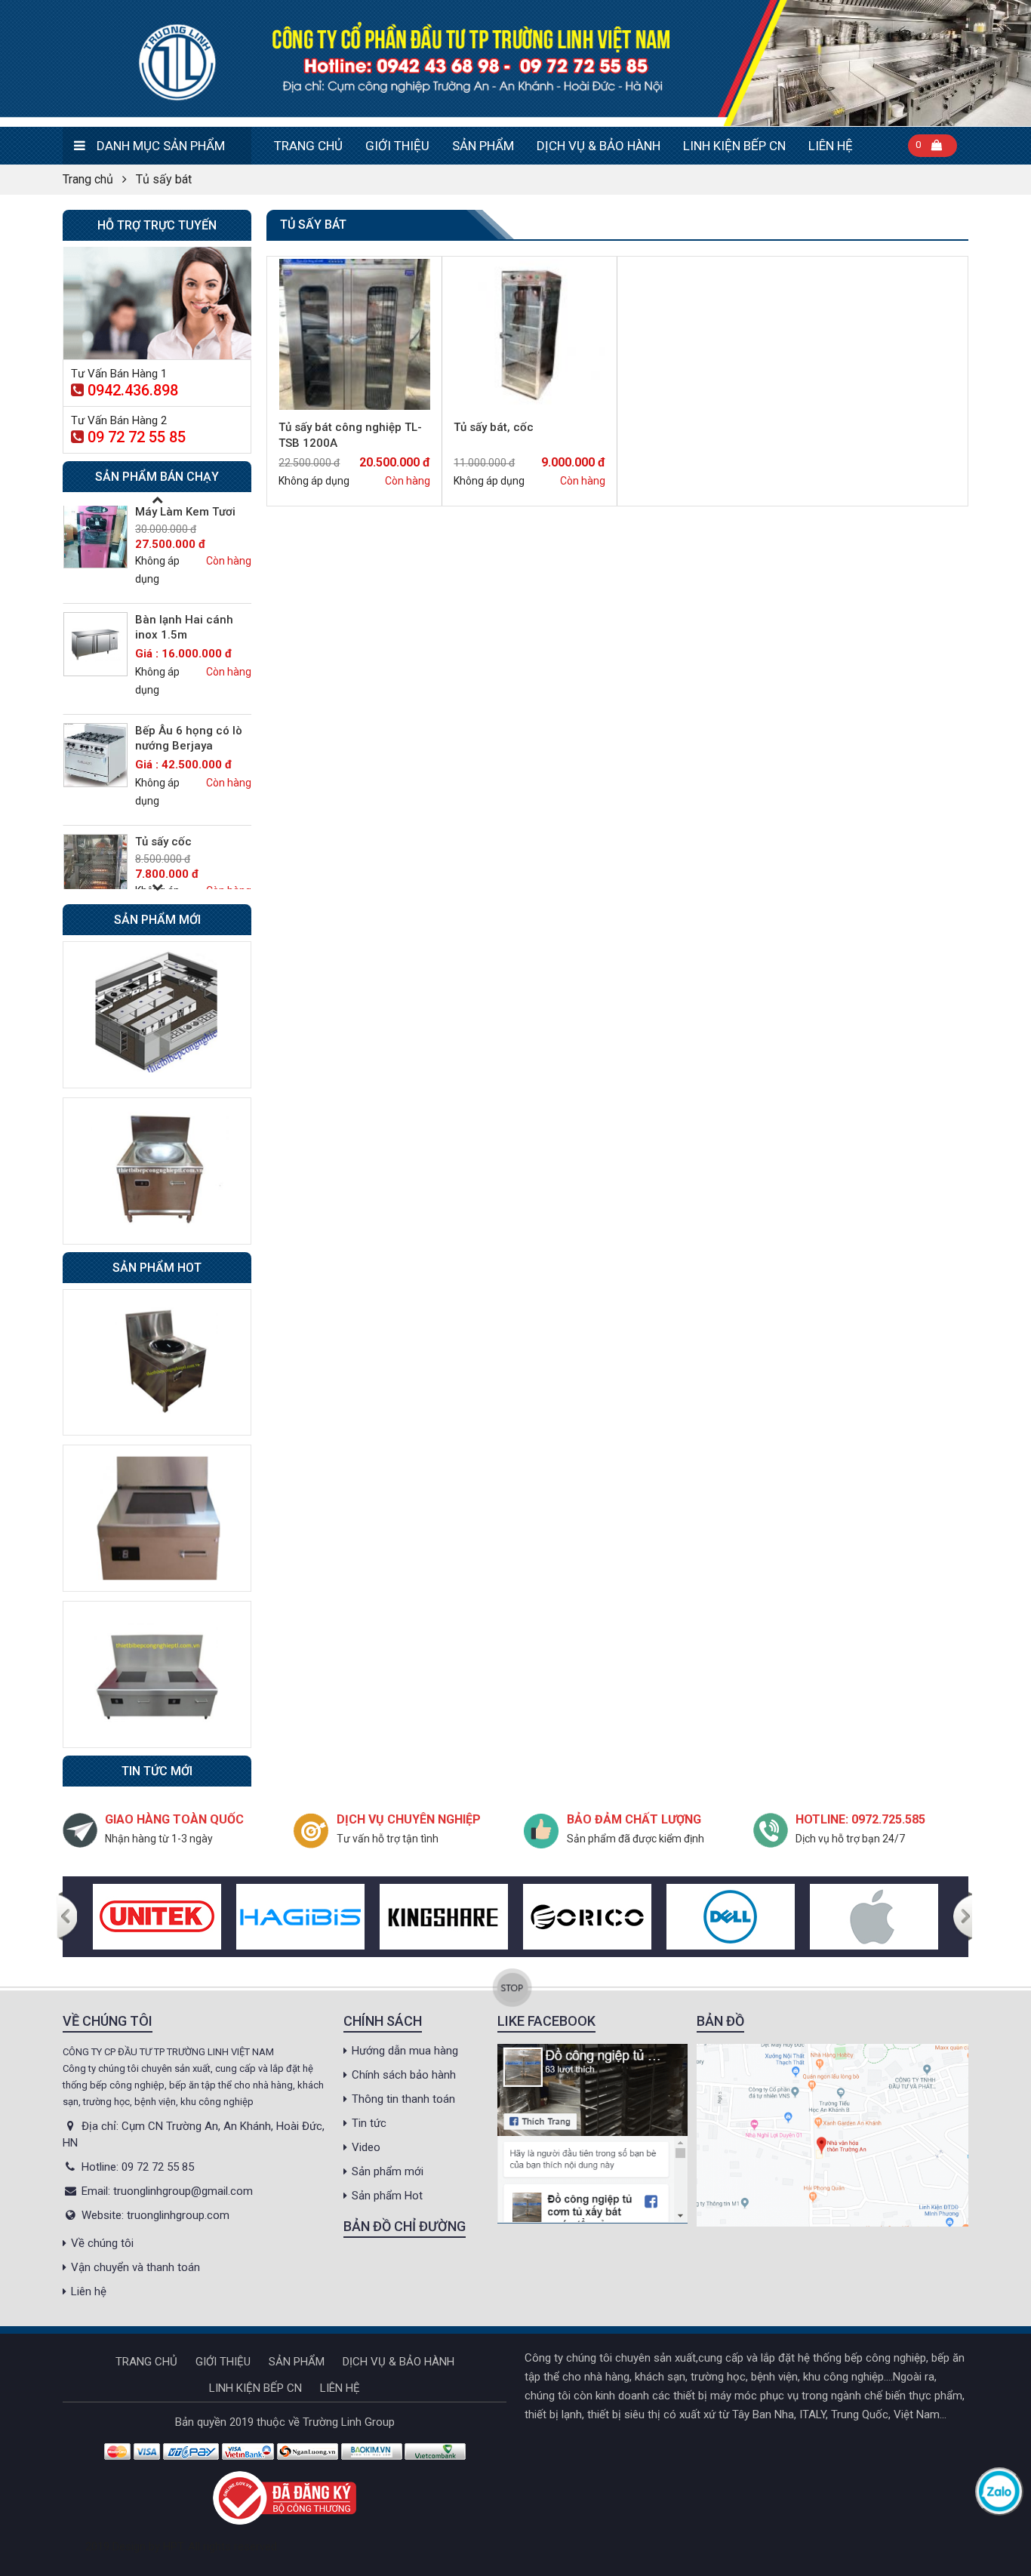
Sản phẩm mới (388, 2171)
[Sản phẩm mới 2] (157, 1170)
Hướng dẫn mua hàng (405, 2051)
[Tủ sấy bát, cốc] (529, 334)
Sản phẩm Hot (387, 2196)
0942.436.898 (133, 390)
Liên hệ (831, 146)
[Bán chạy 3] (157, 1673)
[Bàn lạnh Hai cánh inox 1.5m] (95, 644)
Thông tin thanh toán (403, 2099)
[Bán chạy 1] (157, 1362)
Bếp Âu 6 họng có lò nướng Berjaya (189, 738)
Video (366, 2147)
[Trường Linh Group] (515, 63)
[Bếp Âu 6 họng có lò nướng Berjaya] (95, 755)
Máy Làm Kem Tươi (185, 512)
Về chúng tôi (102, 2243)
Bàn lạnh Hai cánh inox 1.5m (184, 627)
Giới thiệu (397, 146)
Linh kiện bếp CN (734, 146)
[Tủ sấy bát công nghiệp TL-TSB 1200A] (354, 334)
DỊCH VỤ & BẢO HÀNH (599, 146)
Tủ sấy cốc (163, 842)
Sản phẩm (483, 146)
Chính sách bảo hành (404, 2075)
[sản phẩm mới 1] (157, 1014)
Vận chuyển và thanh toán (135, 2267)
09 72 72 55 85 (137, 437)
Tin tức (369, 2123)
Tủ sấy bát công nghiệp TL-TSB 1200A (350, 435)
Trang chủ (308, 146)
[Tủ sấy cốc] (95, 866)
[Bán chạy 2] (157, 1518)
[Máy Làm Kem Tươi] (95, 536)
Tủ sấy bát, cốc (494, 427)
